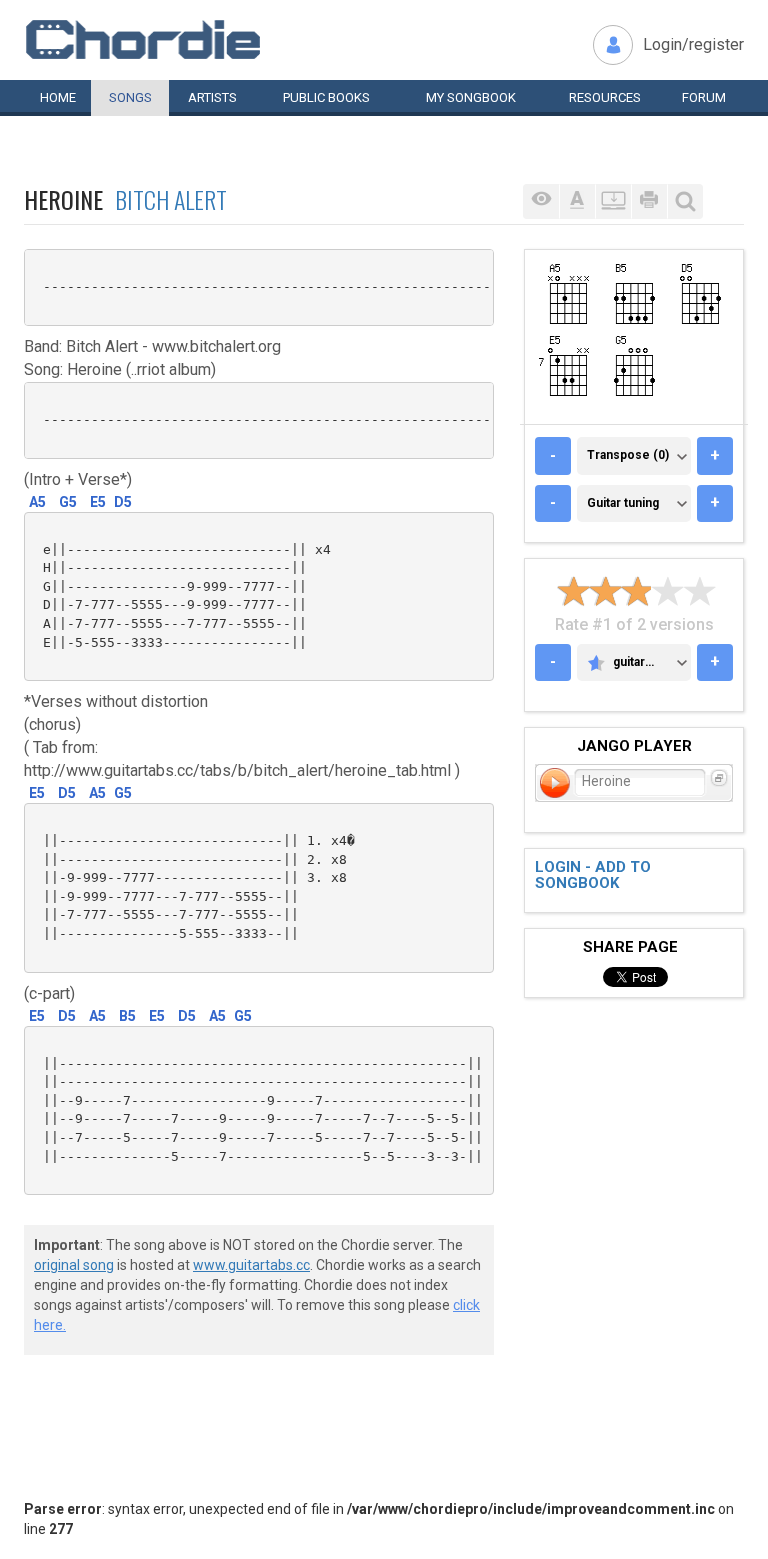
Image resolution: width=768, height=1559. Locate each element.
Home (58, 97)
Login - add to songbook (593, 875)
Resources (605, 97)
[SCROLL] (613, 201)
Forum (704, 97)
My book (471, 97)
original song (74, 1265)
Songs (130, 97)
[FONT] (577, 201)
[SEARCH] (685, 201)
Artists (212, 97)
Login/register (693, 44)
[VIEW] (541, 201)
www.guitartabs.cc (251, 1265)
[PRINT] (649, 201)
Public (326, 97)
